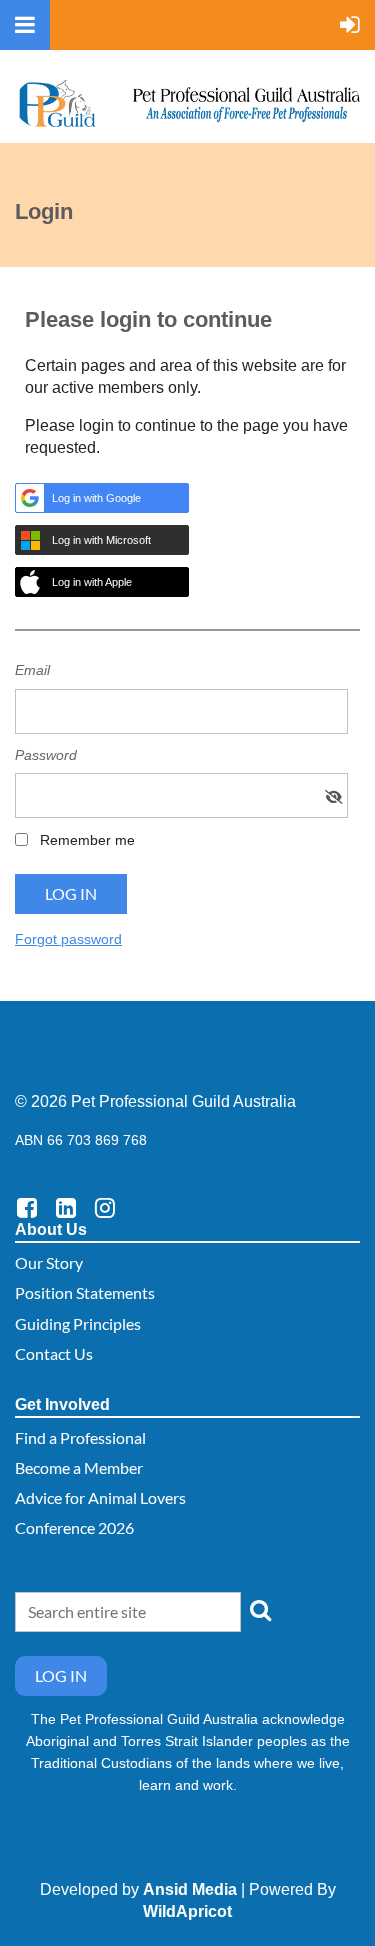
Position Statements (85, 1292)
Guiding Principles (78, 1323)
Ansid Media (190, 1889)
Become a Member (79, 1467)
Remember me (87, 840)
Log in (61, 1675)
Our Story (49, 1262)
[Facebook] (26, 1207)
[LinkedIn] (65, 1207)
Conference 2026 (74, 1527)
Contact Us (54, 1353)
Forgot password (68, 939)
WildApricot (187, 1911)
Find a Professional (80, 1437)
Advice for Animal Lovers (100, 1497)
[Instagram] (104, 1207)
